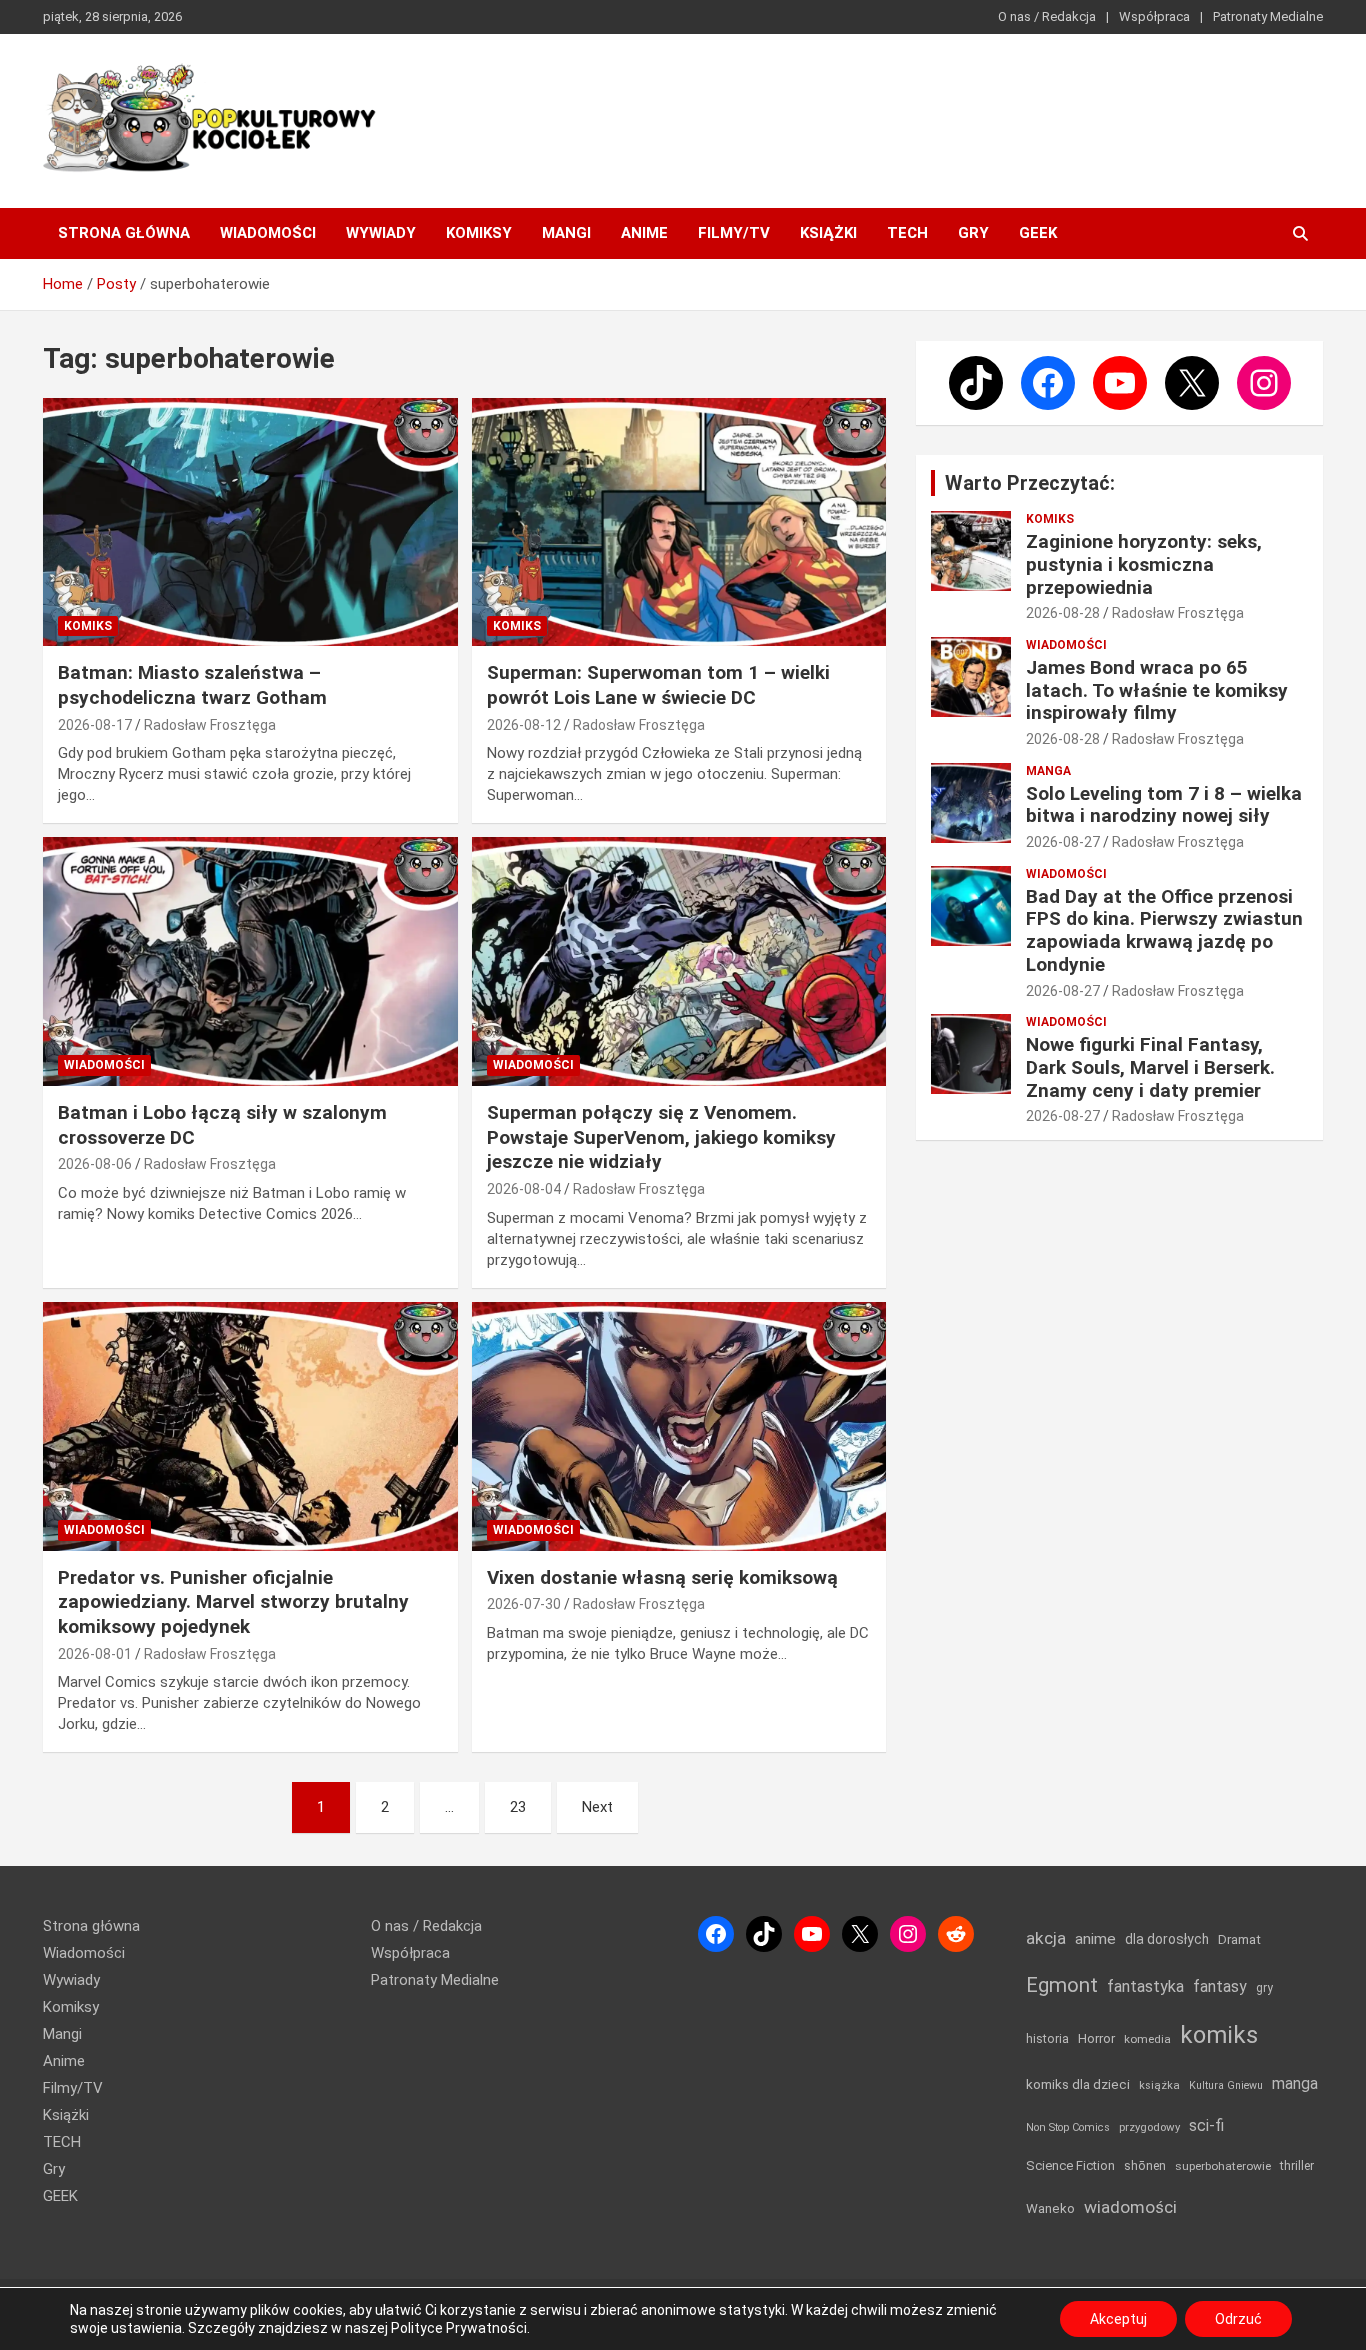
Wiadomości (268, 233)
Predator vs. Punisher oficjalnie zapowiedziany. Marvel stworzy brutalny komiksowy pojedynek (233, 1602)
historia (1047, 2038)
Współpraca (1154, 16)
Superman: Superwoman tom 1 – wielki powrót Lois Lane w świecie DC (658, 685)
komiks (1219, 2035)
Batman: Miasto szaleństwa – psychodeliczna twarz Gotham (192, 685)
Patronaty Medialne (1268, 16)
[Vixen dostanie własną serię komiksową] (678, 1426)
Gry (973, 233)
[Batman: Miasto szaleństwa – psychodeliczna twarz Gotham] (250, 522)
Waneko (1050, 2208)
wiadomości (1130, 2207)
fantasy (1220, 1986)
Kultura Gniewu (1226, 2085)
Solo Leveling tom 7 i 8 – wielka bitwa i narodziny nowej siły (1164, 805)
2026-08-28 (1063, 613)
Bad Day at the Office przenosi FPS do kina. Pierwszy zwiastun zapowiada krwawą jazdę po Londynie (1164, 930)
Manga (1048, 771)
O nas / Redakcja (1047, 16)
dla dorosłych (1167, 1939)
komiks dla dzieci (1078, 2084)
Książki (828, 233)
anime (1095, 1939)
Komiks (88, 626)
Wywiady (381, 233)
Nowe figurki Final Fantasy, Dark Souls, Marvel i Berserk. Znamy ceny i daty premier (1150, 1067)
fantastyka (1145, 1986)
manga (1295, 2083)
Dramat (1239, 1939)
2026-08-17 (95, 725)
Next (597, 1807)
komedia (1147, 2039)
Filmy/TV (734, 233)
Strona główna (124, 233)
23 (518, 1807)
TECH (907, 233)
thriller (1297, 2165)
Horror (1096, 2038)
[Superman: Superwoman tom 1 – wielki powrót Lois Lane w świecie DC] (678, 522)
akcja (1046, 1938)
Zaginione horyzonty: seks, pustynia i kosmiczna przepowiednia (1144, 564)
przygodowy (1149, 2127)
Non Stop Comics (1068, 2127)
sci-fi (1206, 2125)
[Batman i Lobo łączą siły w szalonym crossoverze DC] (250, 962)
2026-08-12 (524, 725)
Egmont (1062, 1985)
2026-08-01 (95, 1654)
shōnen (1145, 2165)
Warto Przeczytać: (1030, 483)
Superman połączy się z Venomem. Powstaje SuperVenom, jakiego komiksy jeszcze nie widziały (661, 1137)
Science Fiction (1070, 2165)
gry (1264, 1988)
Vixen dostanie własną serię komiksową (662, 1577)
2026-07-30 (524, 1604)
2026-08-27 (1063, 842)
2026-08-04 (524, 1189)
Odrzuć (1238, 2319)
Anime (644, 233)
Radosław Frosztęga (210, 725)
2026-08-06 (95, 1164)
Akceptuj (1118, 2319)
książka (1159, 2085)
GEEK (1038, 233)
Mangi (566, 233)
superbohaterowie (1223, 2166)
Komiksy (479, 233)
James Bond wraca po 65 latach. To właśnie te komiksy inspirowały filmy (1157, 690)
